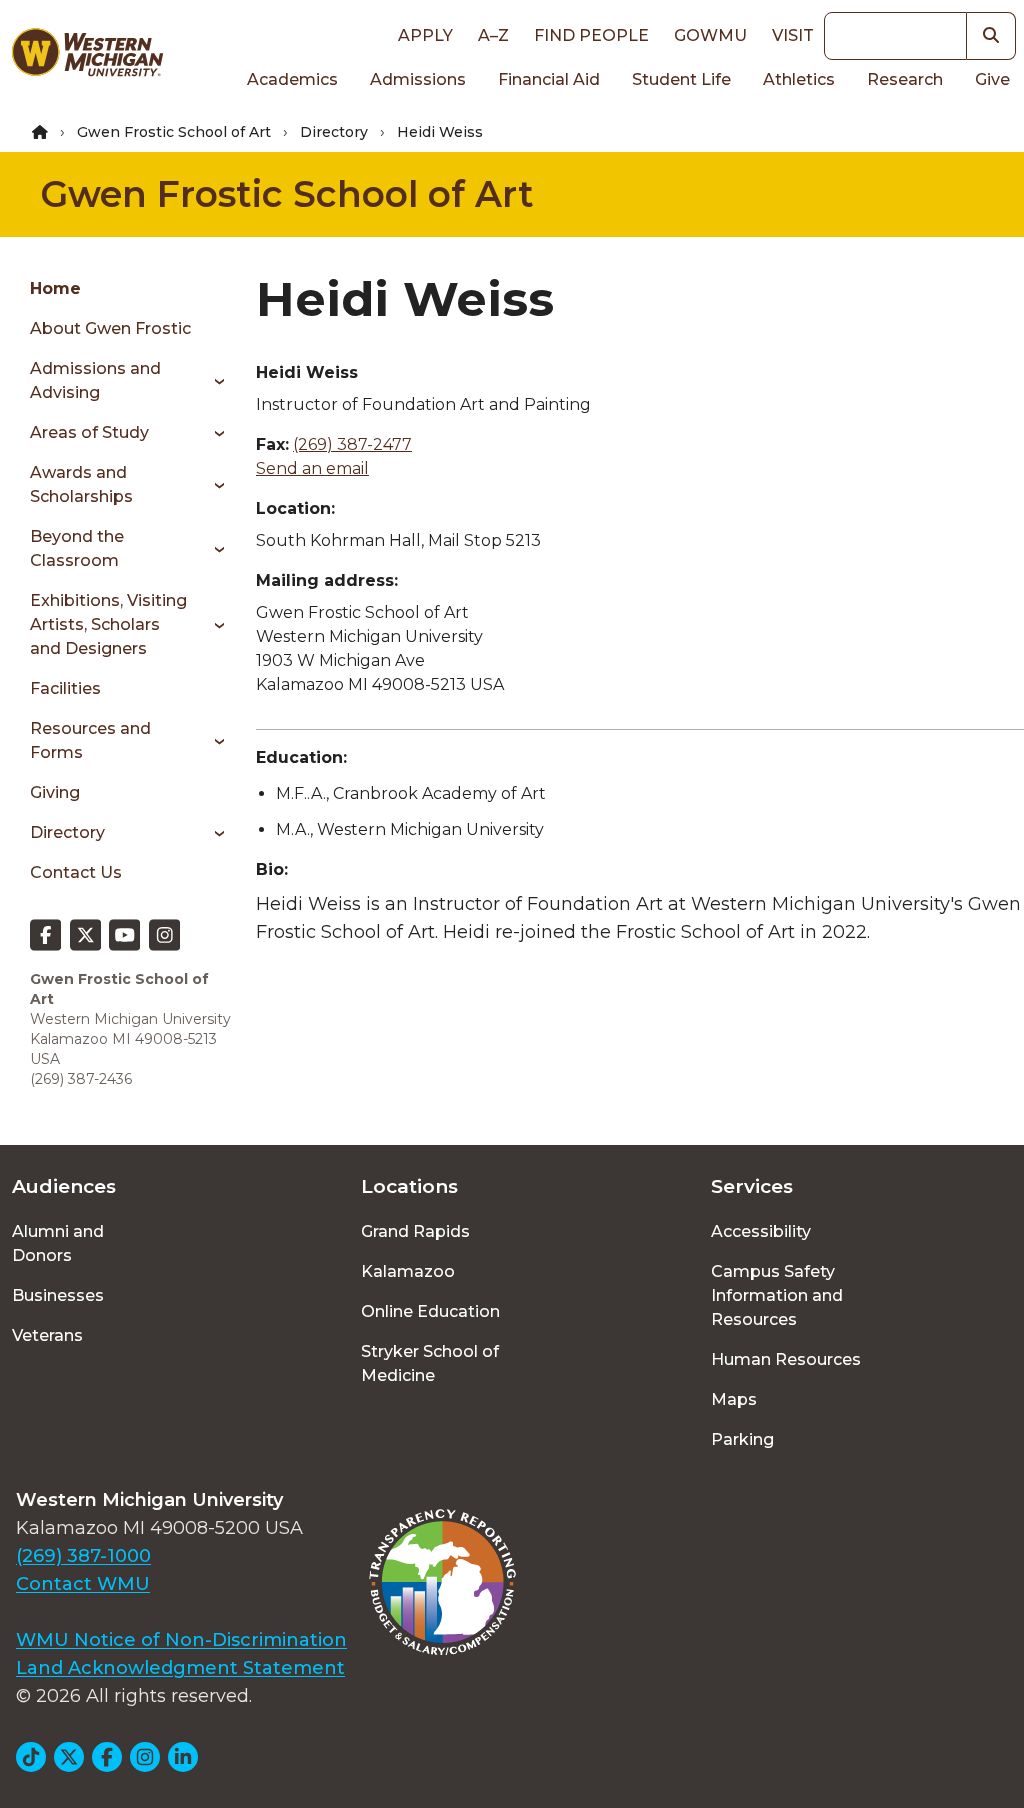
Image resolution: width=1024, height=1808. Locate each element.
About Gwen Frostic (110, 328)
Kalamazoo (408, 1271)
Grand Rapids (415, 1231)
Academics (292, 79)
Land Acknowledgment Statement (180, 1668)
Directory (334, 132)
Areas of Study (89, 432)
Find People (591, 35)
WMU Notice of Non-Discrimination (181, 1640)
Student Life (681, 79)
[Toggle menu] (212, 381)
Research (905, 79)
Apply (425, 35)
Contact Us (76, 872)
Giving (55, 792)
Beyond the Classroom (77, 548)
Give (992, 79)
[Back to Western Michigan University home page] (87, 56)
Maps (734, 1399)
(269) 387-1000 (83, 1556)
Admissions (418, 79)
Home (55, 288)
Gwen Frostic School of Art (174, 132)
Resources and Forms (90, 740)
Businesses (58, 1295)
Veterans (47, 1335)
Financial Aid (549, 79)
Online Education (430, 1311)
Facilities (65, 688)
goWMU (710, 35)
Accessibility (761, 1231)
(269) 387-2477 (352, 444)
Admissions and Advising (95, 380)
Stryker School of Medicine (430, 1363)
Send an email (312, 468)
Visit (793, 35)
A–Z (493, 35)
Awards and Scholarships (81, 484)
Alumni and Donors (58, 1243)
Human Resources (786, 1359)
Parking (742, 1439)
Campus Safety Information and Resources (777, 1295)
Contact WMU (83, 1584)
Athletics (799, 79)
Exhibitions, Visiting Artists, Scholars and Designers (108, 624)
